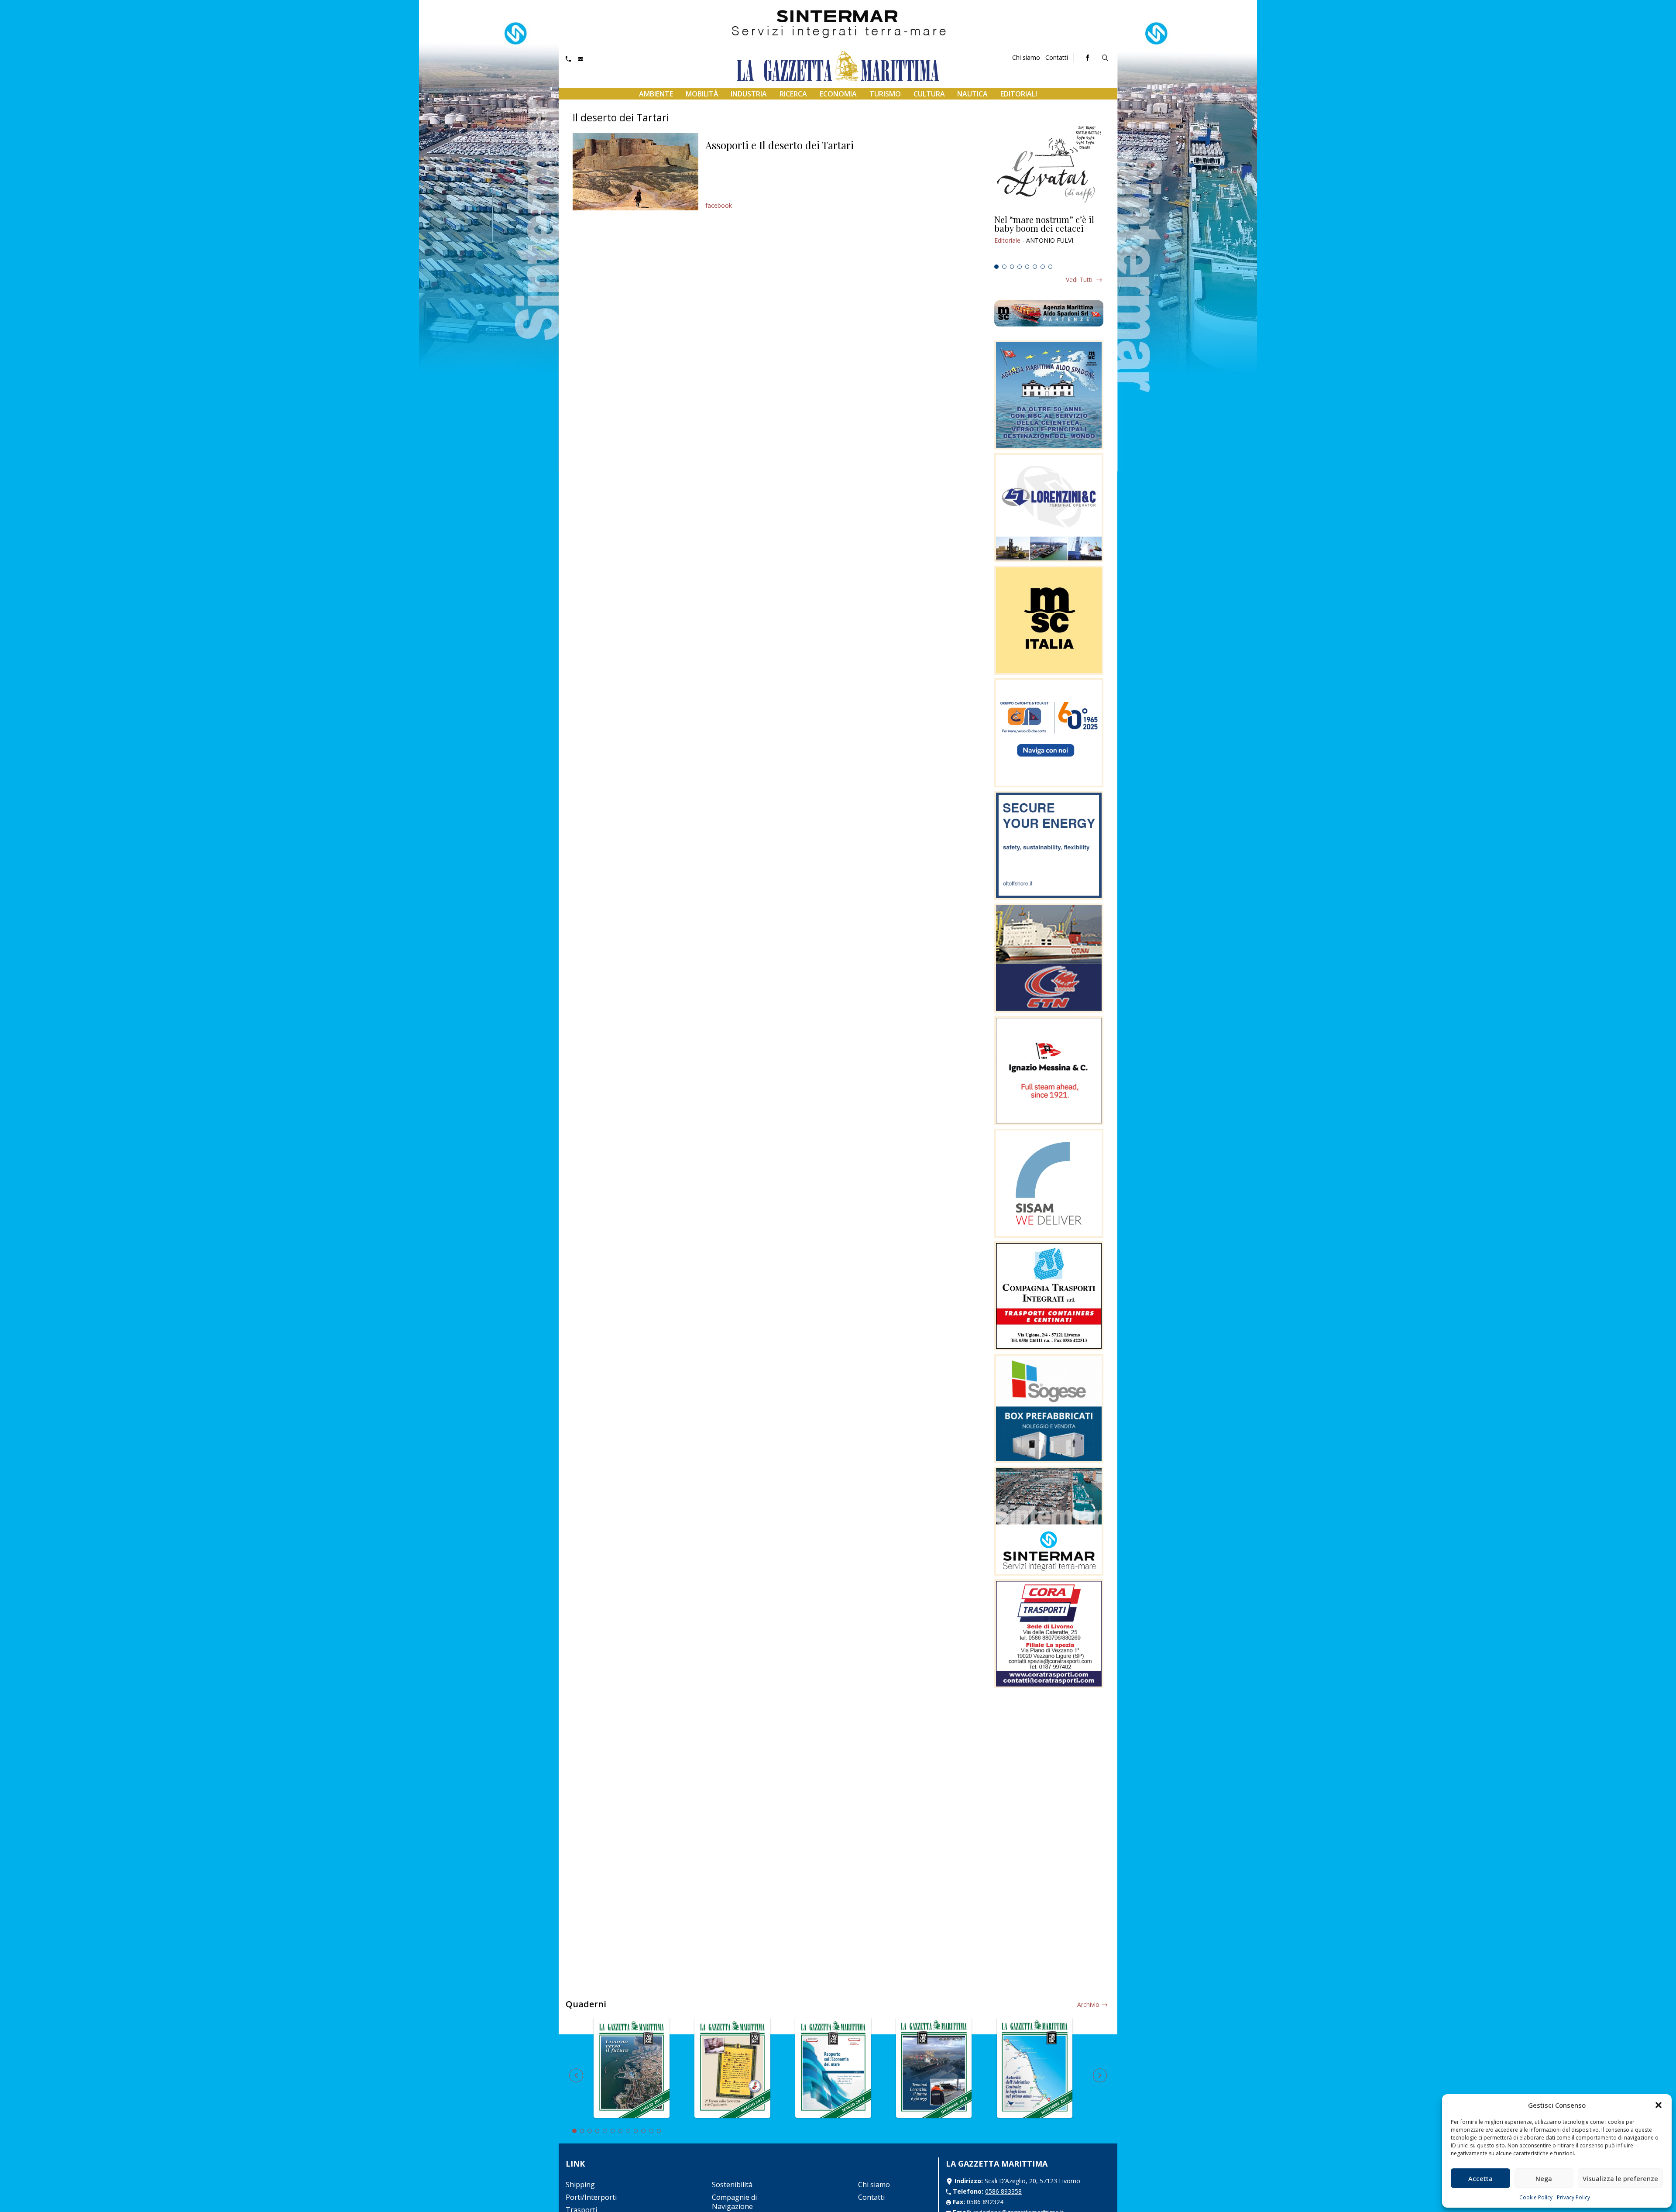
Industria (749, 94)
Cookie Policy (1536, 2197)
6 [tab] (1035, 267)
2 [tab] (1004, 267)
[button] (1659, 2105)
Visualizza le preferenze (1620, 2178)
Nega (1544, 2178)
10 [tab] (643, 2131)
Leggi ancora (1049, 238)
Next (1100, 2075)
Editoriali (1019, 94)
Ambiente (656, 94)
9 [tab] (636, 2131)
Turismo (885, 94)
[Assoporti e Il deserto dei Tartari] (635, 172)
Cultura (929, 94)
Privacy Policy (1573, 2197)
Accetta (1480, 2178)
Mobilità (702, 94)
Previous (576, 2075)
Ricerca (793, 94)
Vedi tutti (1079, 280)
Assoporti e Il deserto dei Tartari (780, 145)
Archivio (1088, 2004)
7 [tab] (1043, 267)
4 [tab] (1020, 267)
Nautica (972, 94)
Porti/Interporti (591, 2197)
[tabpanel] (1049, 238)
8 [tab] (1051, 267)
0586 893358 (1003, 2191)
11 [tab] (651, 2131)
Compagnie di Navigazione (734, 2202)
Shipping (580, 2185)
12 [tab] (659, 2131)
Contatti (1057, 57)
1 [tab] (996, 267)
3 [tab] (1012, 267)
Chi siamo (1026, 57)
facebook (719, 205)
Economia (838, 94)
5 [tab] (1027, 267)
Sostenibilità (732, 2185)
